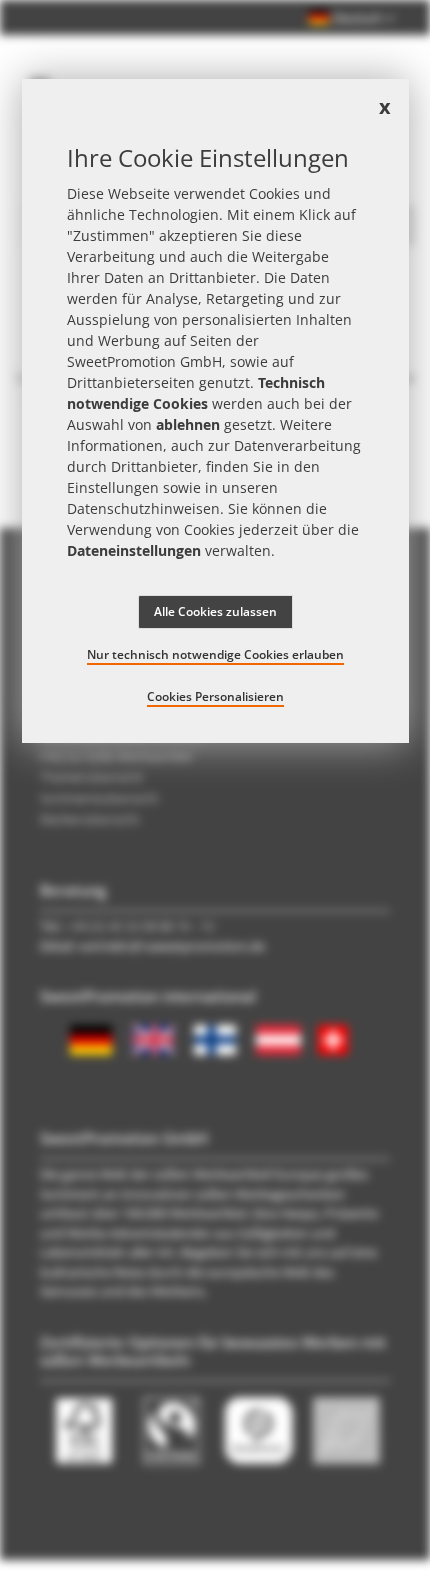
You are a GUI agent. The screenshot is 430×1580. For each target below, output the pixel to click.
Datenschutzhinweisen (143, 508)
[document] (215, 411)
